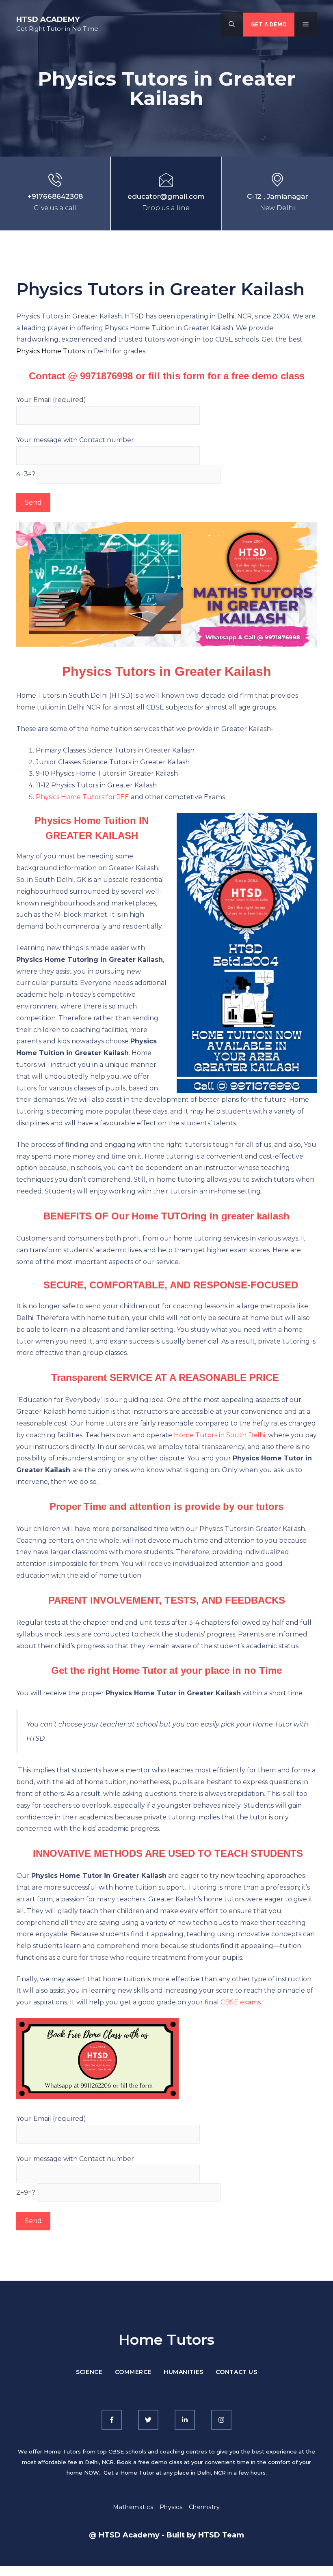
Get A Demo (269, 24)
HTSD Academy (48, 19)
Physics (171, 2507)
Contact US (237, 2372)
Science (89, 2372)
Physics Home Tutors (51, 351)
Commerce (133, 2372)
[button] (232, 24)
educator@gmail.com (166, 196)
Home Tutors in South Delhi (219, 1435)
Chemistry (204, 2507)
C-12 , (257, 196)
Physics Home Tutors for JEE (82, 797)
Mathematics (133, 2507)
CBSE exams (241, 2002)
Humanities (184, 2372)
